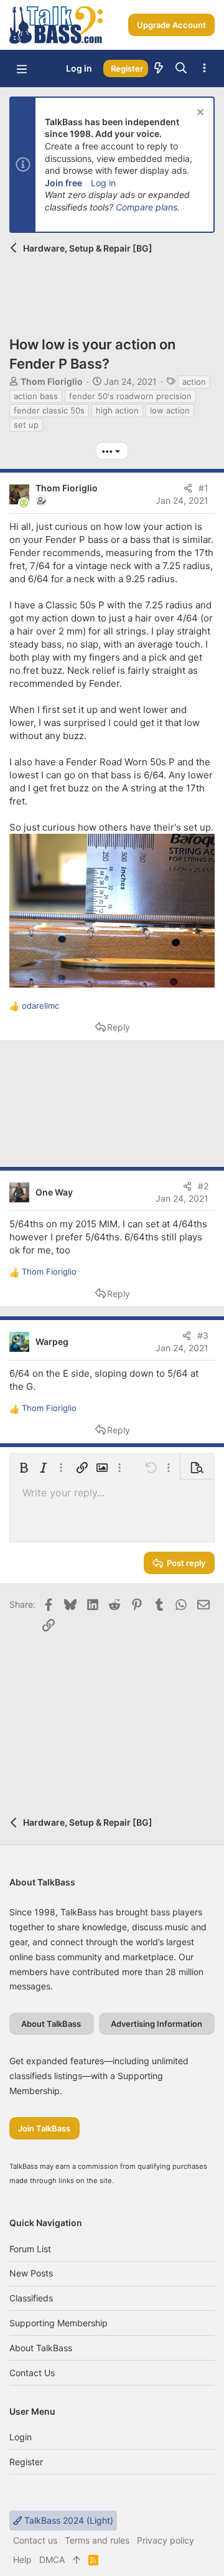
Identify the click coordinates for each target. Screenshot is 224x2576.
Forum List (30, 2249)
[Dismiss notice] (199, 114)
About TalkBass (41, 2348)
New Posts (31, 2273)
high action (117, 410)
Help (22, 2559)
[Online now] (24, 503)
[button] (22, 68)
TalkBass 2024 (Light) (68, 2520)
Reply (119, 1027)
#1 (203, 488)
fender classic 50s (49, 410)
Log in (103, 183)
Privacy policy (166, 2540)
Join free (63, 183)
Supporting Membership (58, 2323)
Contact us (32, 2373)
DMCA (52, 2559)
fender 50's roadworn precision (130, 396)
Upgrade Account (171, 25)
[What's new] (159, 68)
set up (26, 425)
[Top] (77, 2560)
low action (170, 410)
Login (21, 2437)
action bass (36, 396)
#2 (203, 1186)
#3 (203, 1335)
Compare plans (147, 207)
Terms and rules (97, 2540)
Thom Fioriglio (52, 381)
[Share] (188, 488)
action (194, 382)
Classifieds (31, 2298)
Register (26, 2462)
